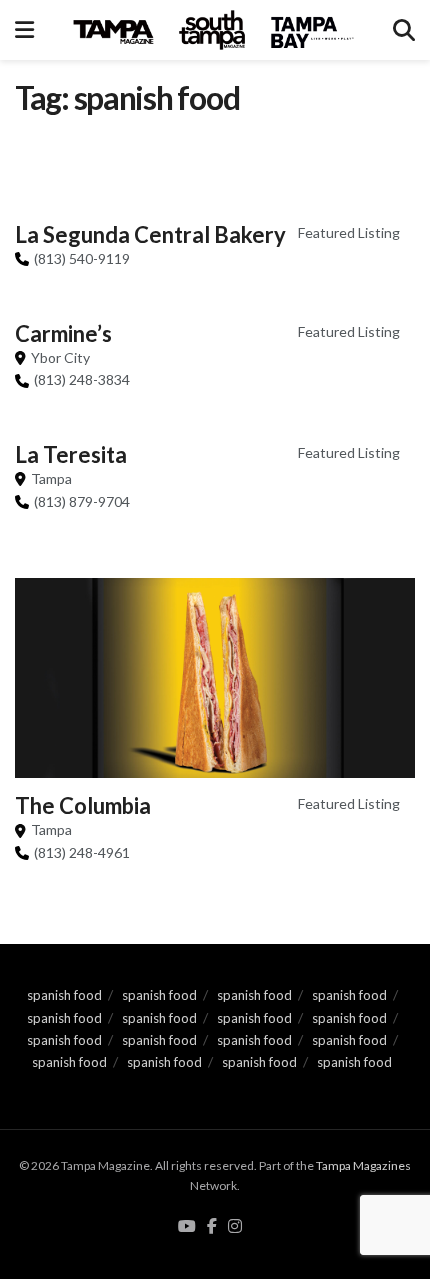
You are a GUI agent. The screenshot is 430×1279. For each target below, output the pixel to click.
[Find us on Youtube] (187, 1227)
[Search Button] (404, 30)
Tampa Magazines (363, 1165)
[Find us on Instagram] (235, 1227)
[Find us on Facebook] (212, 1227)
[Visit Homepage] (214, 30)
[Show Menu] (24, 30)
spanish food (64, 995)
